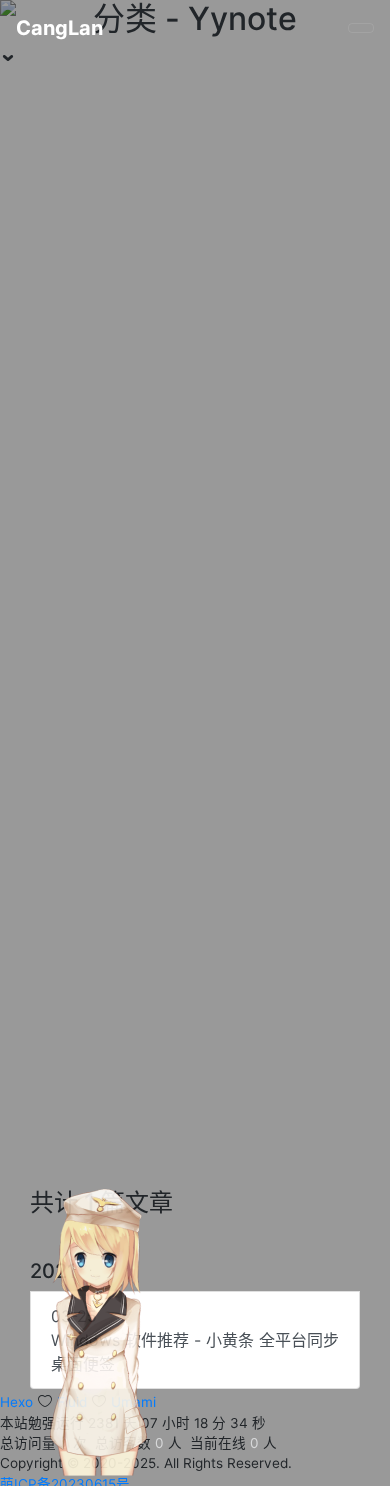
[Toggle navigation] (361, 28)
